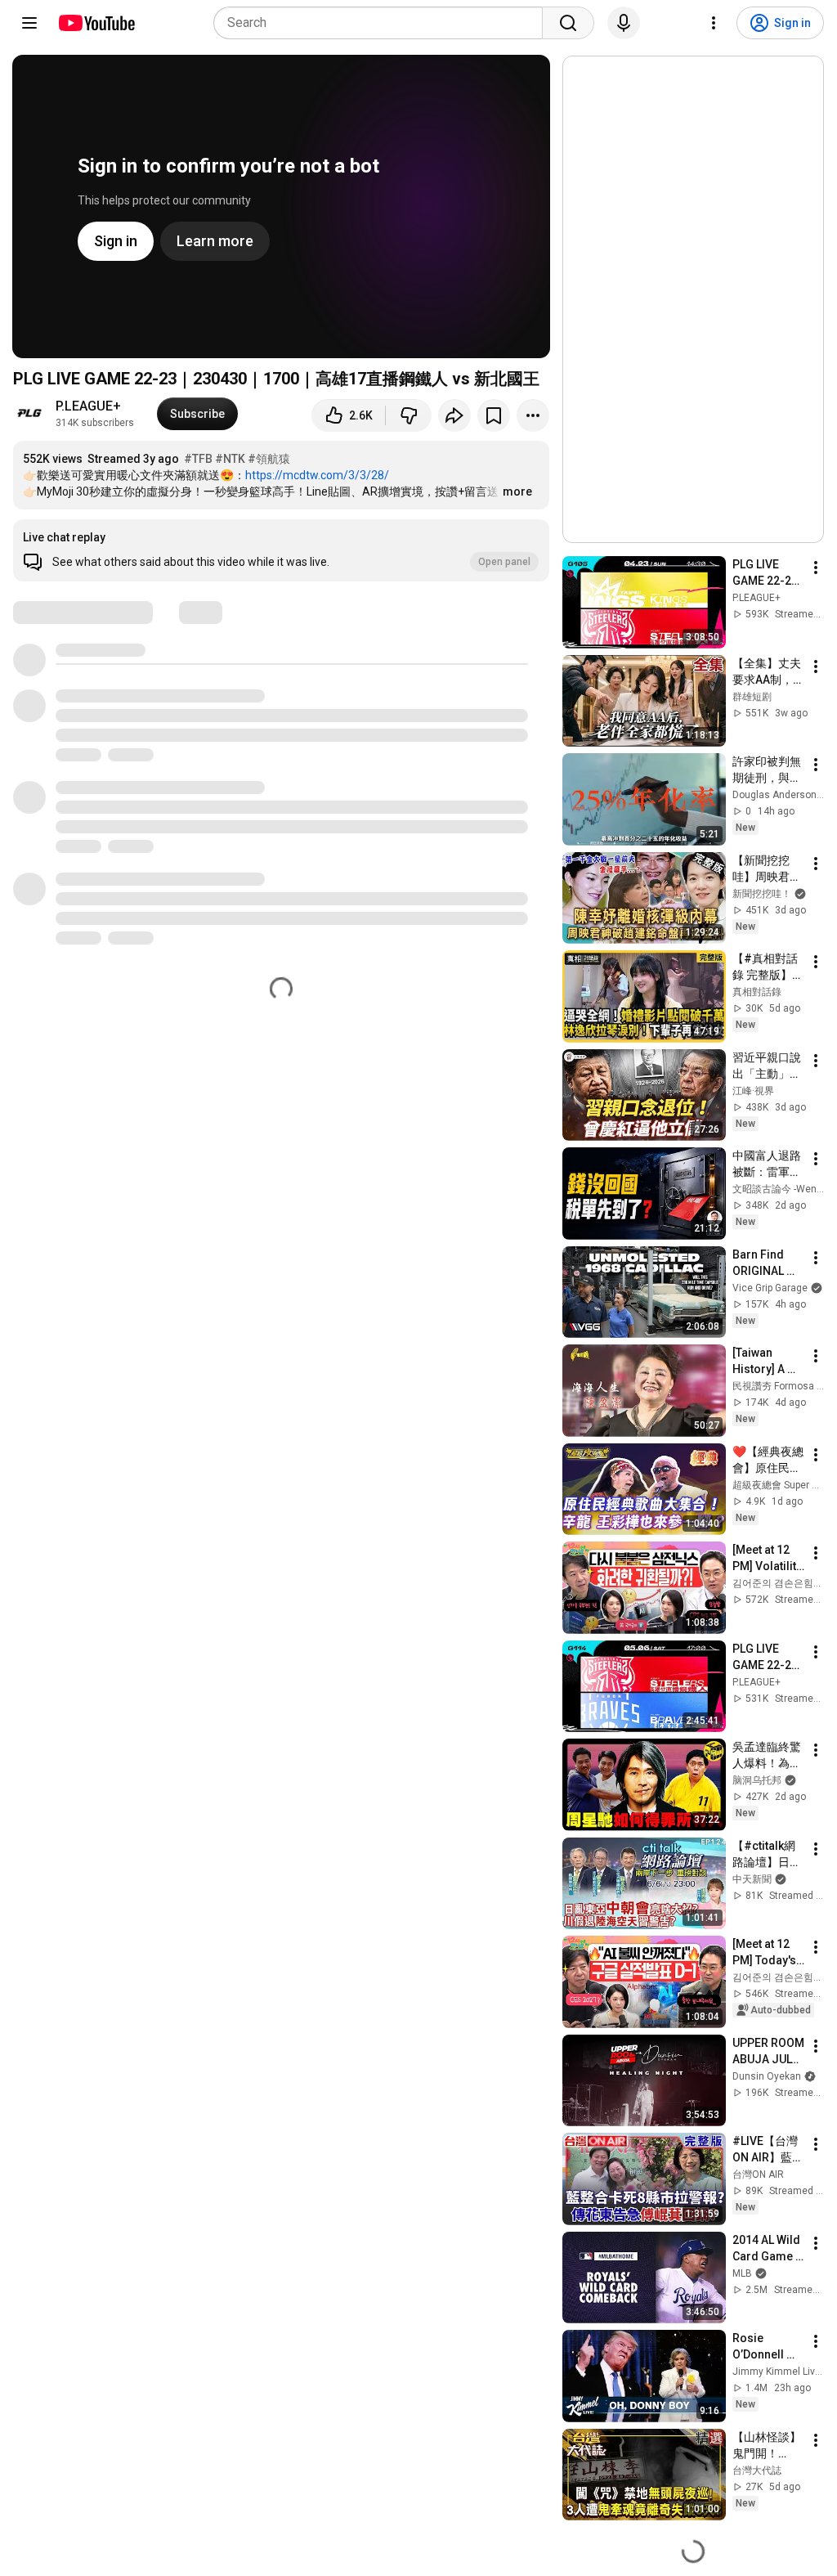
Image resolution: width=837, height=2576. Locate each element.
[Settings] (714, 23)
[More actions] (533, 415)
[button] (281, 550)
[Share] (454, 415)
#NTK (230, 459)
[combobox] (383, 23)
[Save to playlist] (494, 415)
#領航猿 (269, 459)
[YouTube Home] (96, 23)
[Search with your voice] (624, 23)
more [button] (517, 491)
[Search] (568, 23)
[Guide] (29, 23)
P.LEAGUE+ (88, 406)
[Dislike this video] (409, 415)
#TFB (198, 459)
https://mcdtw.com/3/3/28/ (317, 475)
